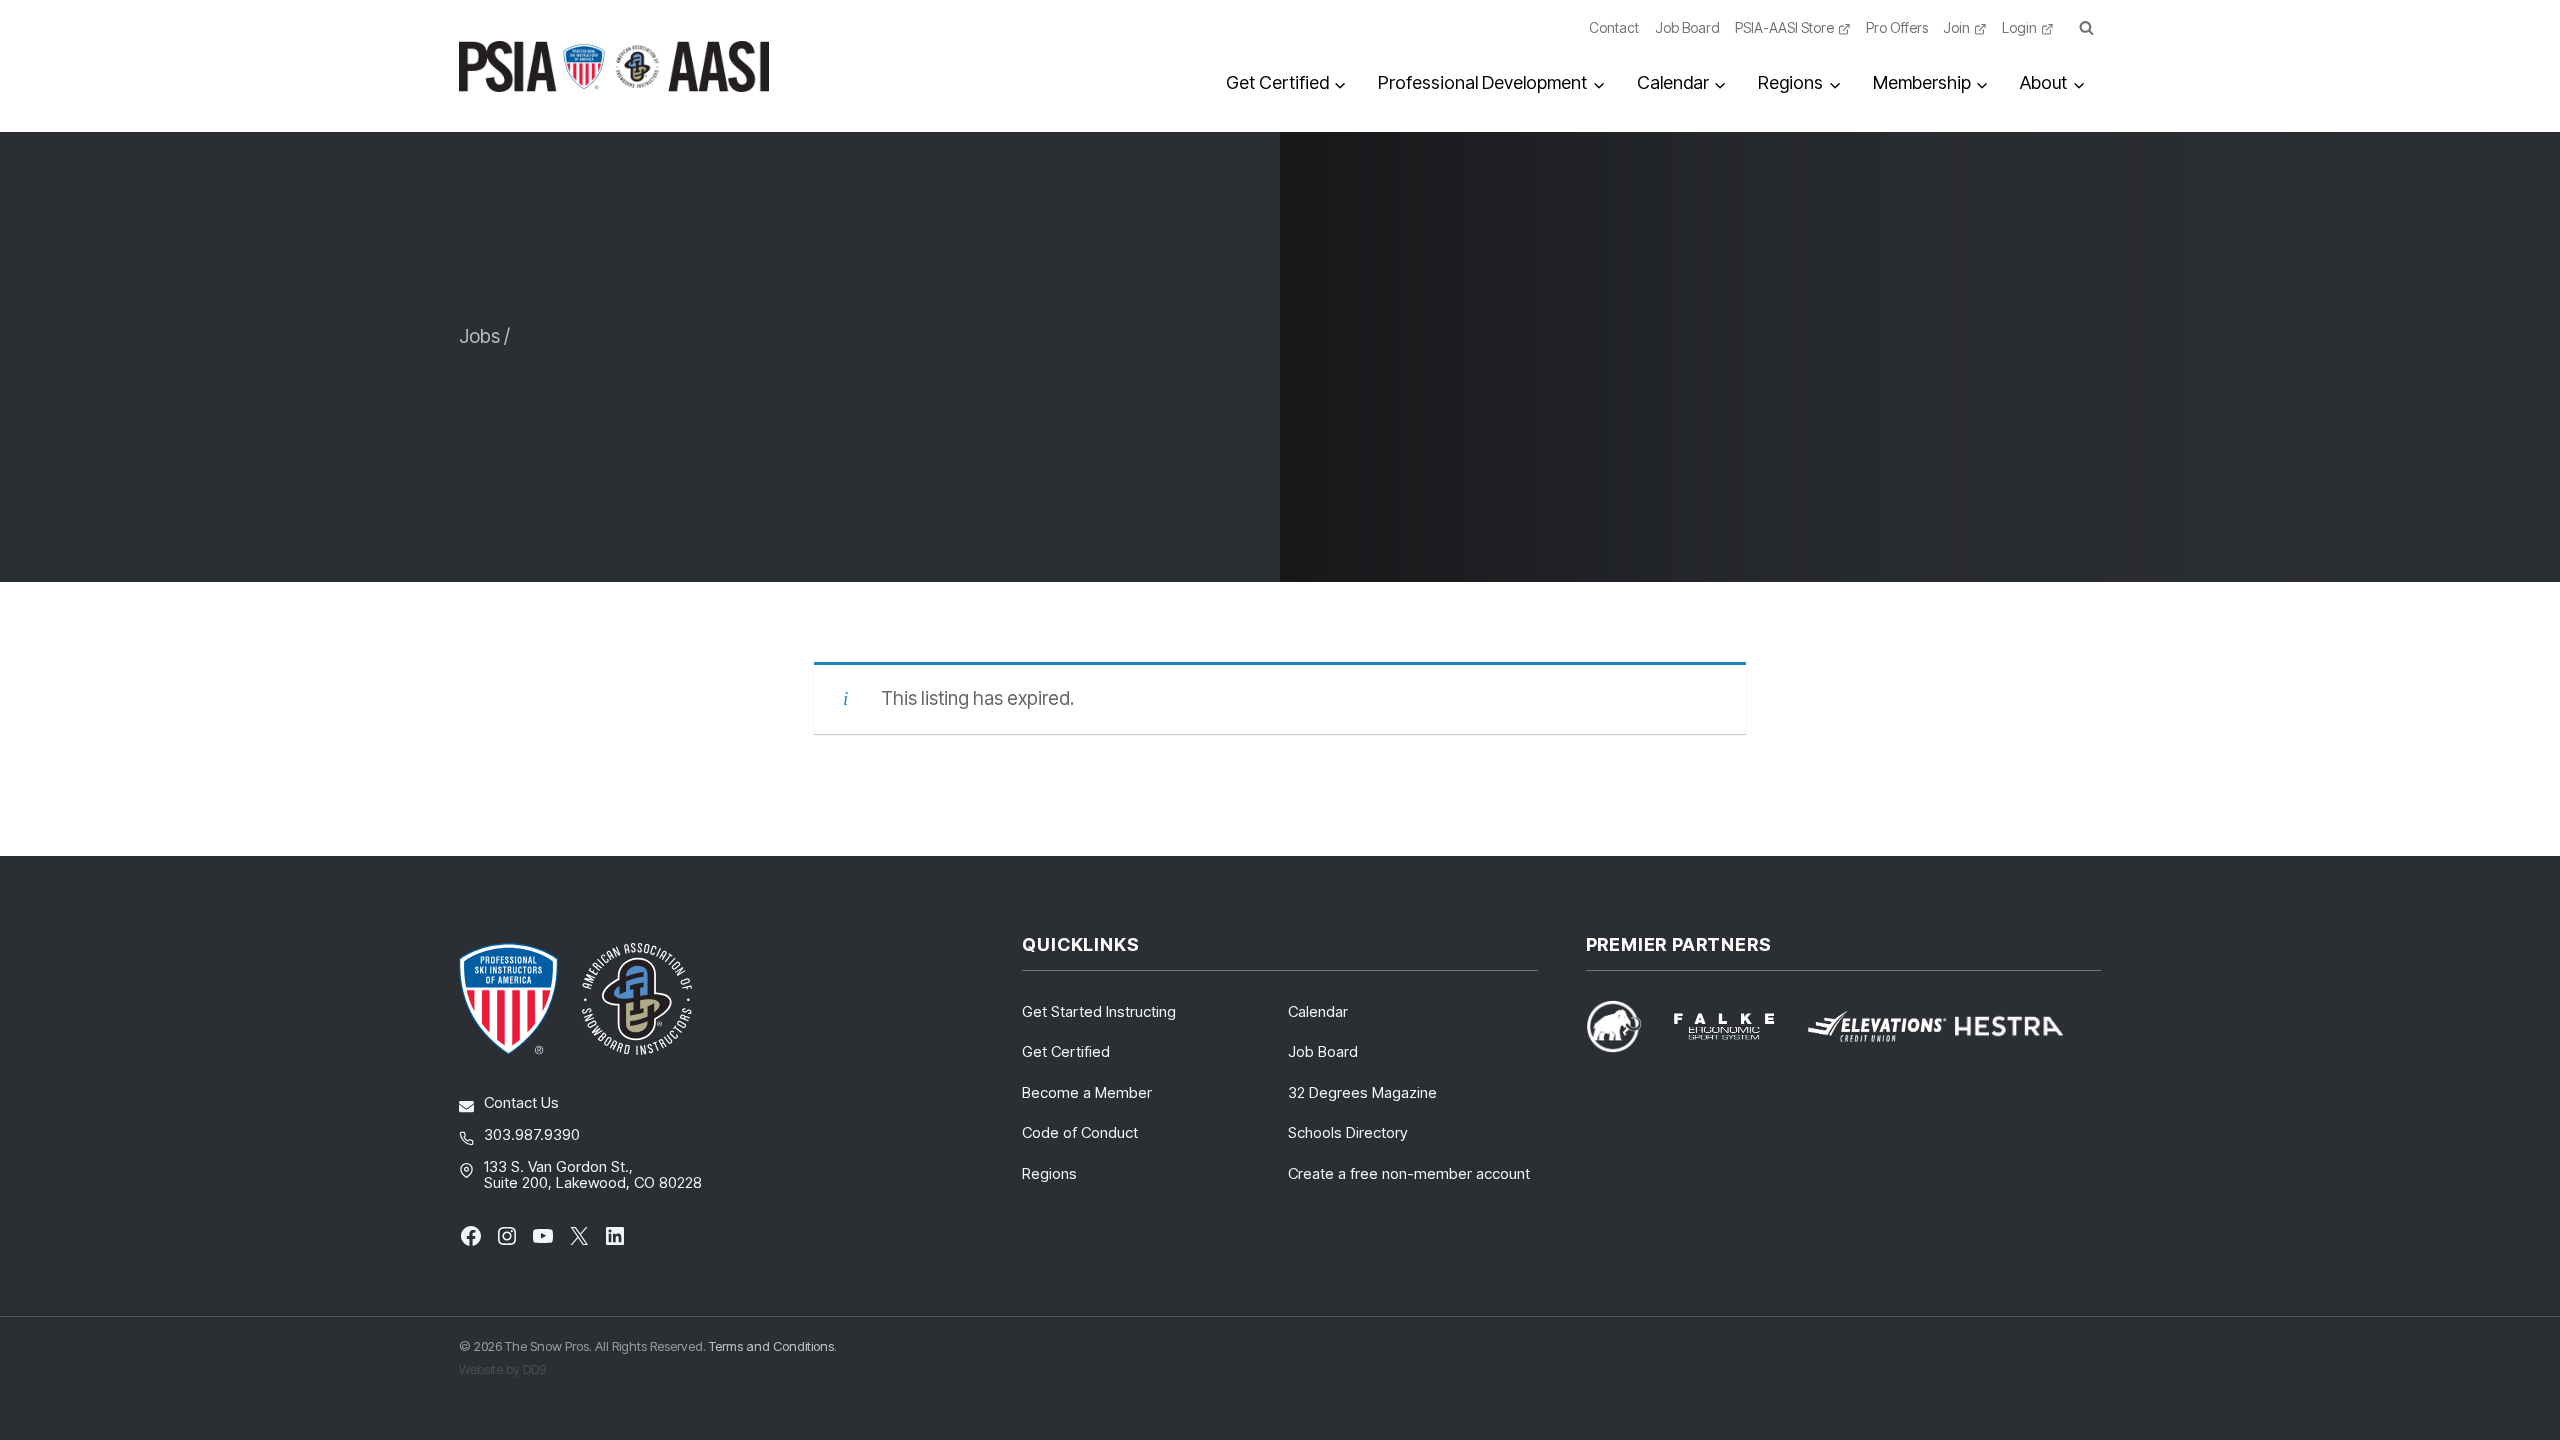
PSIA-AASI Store (1784, 27)
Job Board (1687, 27)
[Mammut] (1626, 1026)
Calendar (1318, 1011)
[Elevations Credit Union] (1877, 1026)
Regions (1049, 1173)
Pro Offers (1897, 27)
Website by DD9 (502, 1369)
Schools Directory (1348, 1132)
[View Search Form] (2086, 28)
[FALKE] (1736, 1026)
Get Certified (1066, 1051)
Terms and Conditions (771, 1346)
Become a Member (1087, 1092)
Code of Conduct (1080, 1132)
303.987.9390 (532, 1134)
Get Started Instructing (1099, 1011)
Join (1956, 27)
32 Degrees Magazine (1362, 1092)
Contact (1614, 27)
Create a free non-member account (1409, 1173)
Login (2019, 27)
